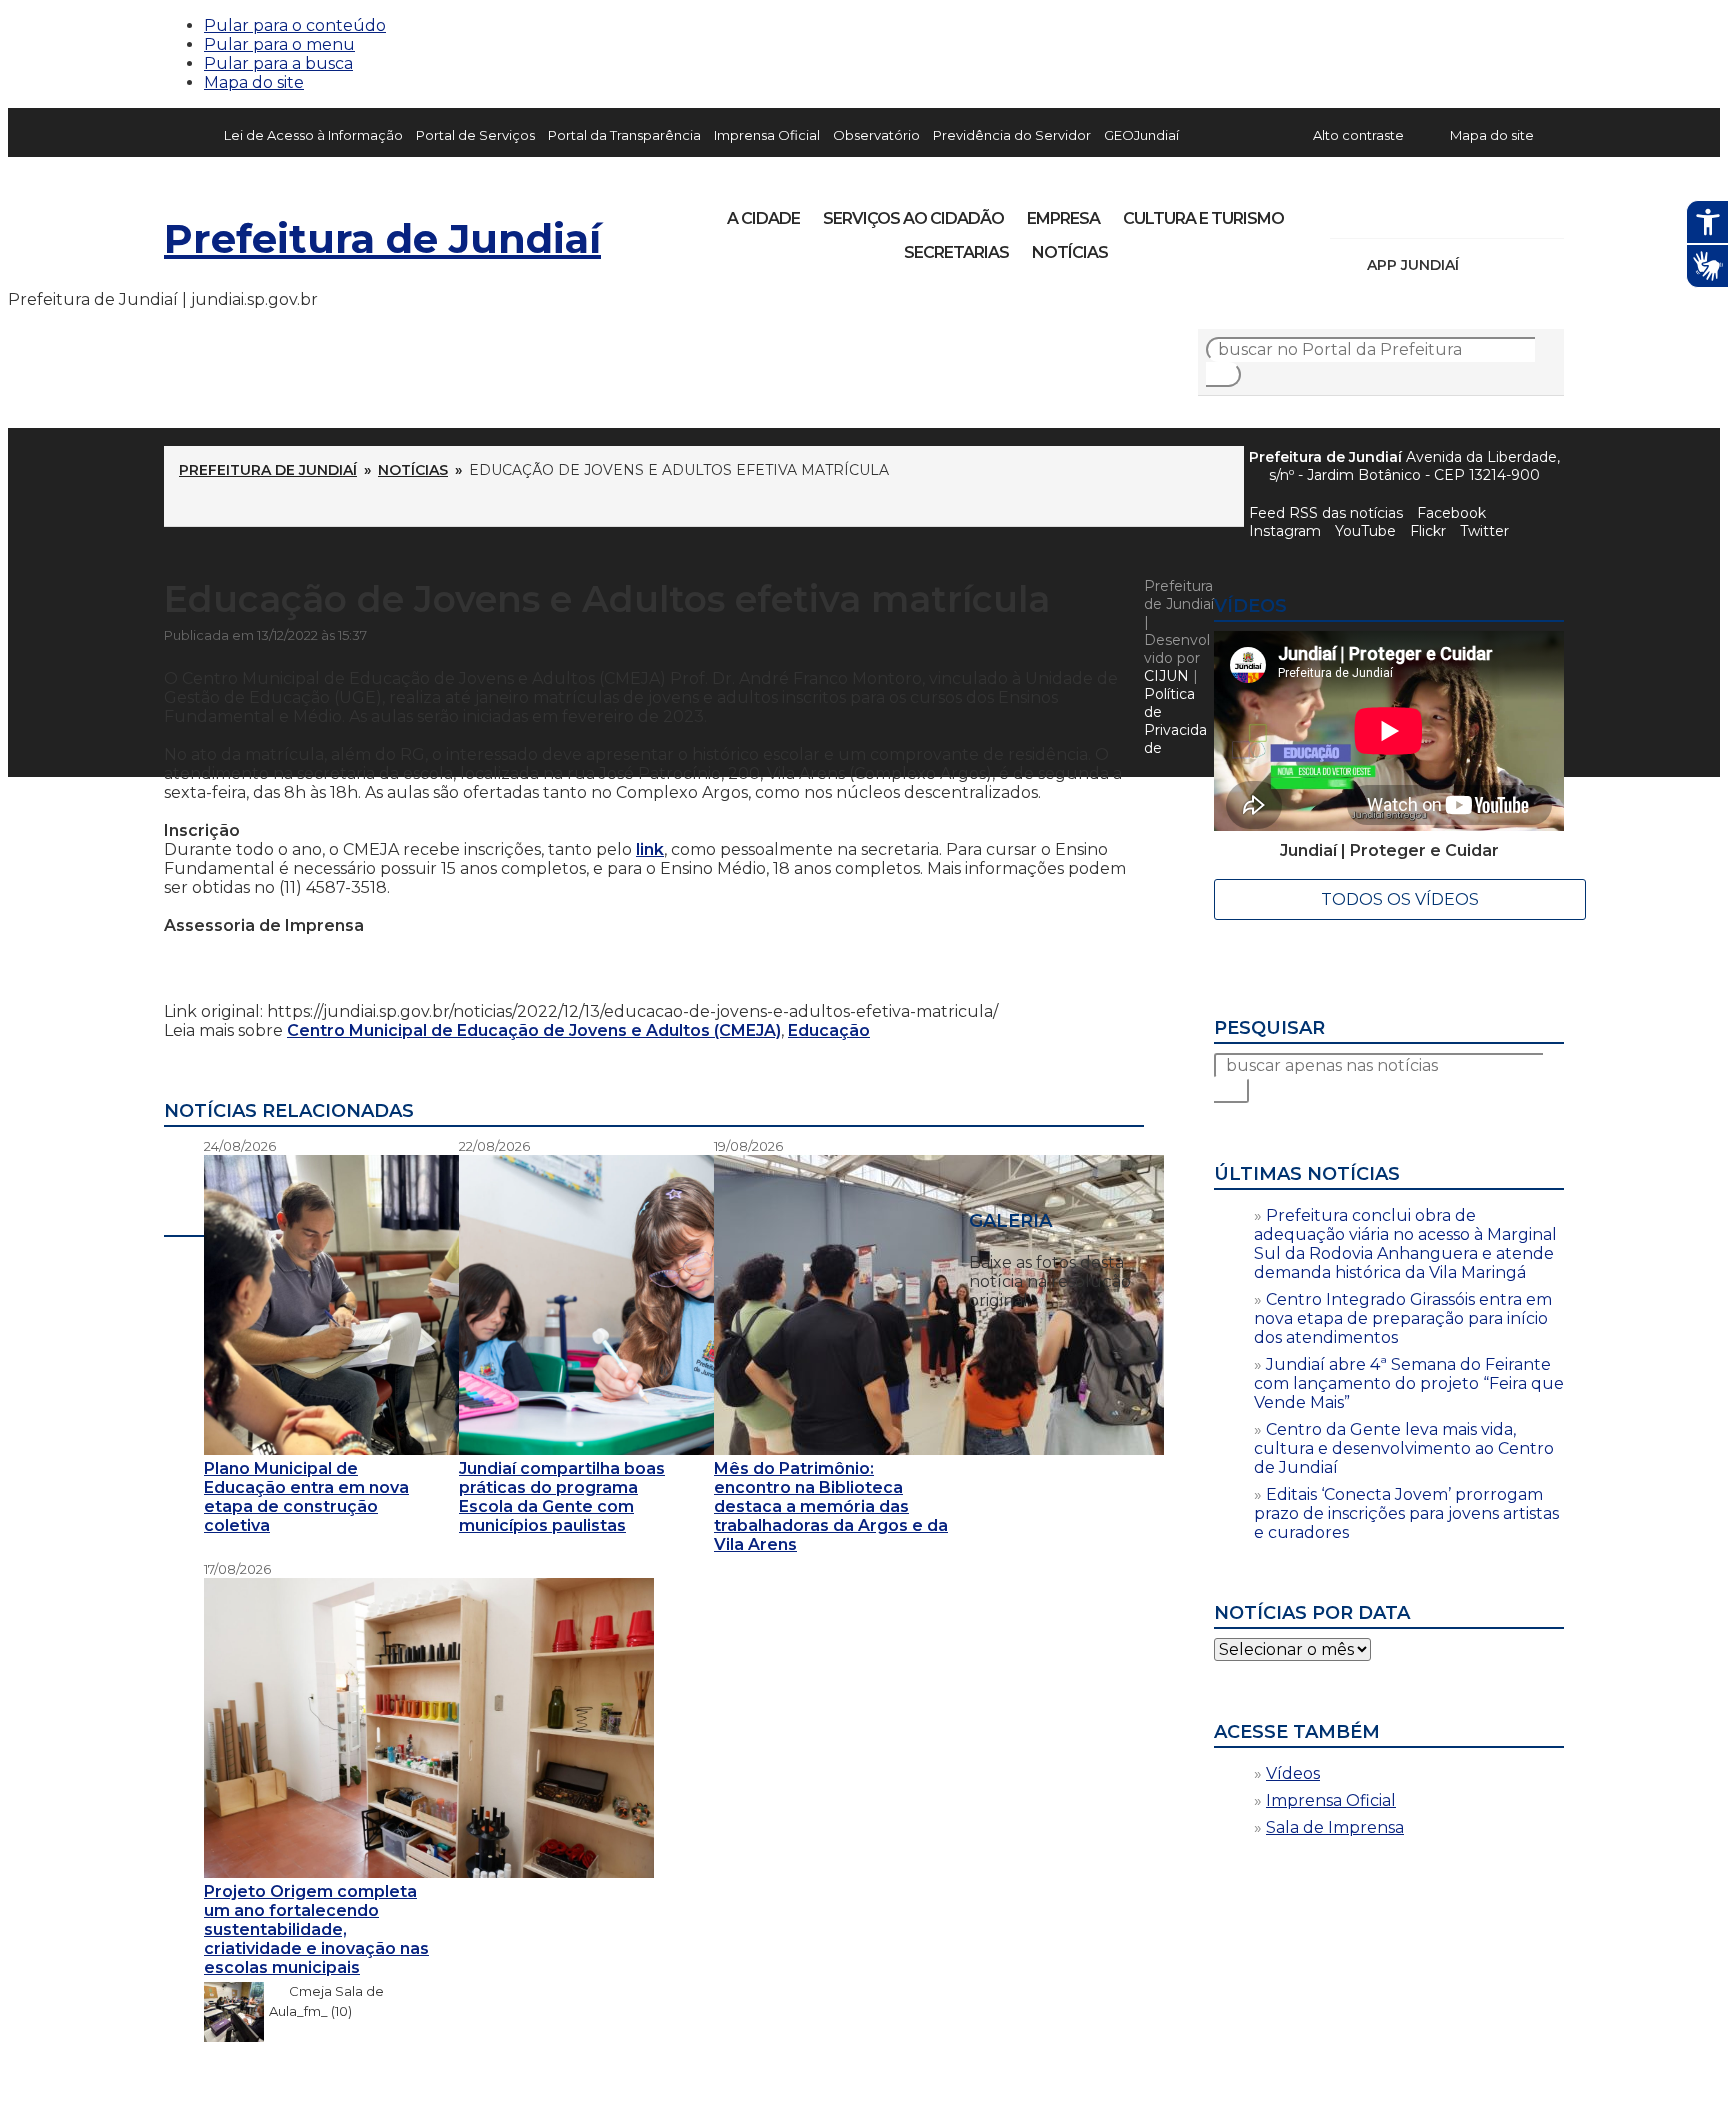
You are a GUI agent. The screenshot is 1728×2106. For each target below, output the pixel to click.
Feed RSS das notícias (1326, 513)
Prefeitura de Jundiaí (382, 238)
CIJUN (1166, 676)
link (650, 849)
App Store (1481, 265)
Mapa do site (254, 82)
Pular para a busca (278, 63)
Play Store (1515, 265)
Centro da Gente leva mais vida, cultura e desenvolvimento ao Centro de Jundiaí (1404, 1448)
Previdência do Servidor (1012, 135)
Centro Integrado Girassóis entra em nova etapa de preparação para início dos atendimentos (1403, 1318)
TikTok (1416, 212)
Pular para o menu (279, 44)
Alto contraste (1358, 135)
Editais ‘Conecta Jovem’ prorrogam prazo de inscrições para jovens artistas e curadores (1406, 1513)
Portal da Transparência (624, 135)
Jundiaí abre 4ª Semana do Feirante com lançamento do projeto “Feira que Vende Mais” (1409, 1383)
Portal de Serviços (475, 135)
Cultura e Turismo (1203, 218)
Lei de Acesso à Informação (313, 135)
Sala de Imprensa (1335, 1827)
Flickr (1518, 212)
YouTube (1450, 212)
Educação (829, 1030)
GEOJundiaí (1141, 135)
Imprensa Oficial (767, 135)
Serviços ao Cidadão (913, 218)
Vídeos (1293, 1773)
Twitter (1484, 531)
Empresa (1063, 218)
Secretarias (956, 252)
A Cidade (763, 218)
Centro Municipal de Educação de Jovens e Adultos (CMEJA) (534, 1030)
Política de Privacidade (1175, 721)
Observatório (876, 135)
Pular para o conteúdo (295, 25)
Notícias (1070, 252)
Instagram (1382, 212)
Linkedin (1484, 212)
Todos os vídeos (1400, 899)
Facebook (1451, 513)
